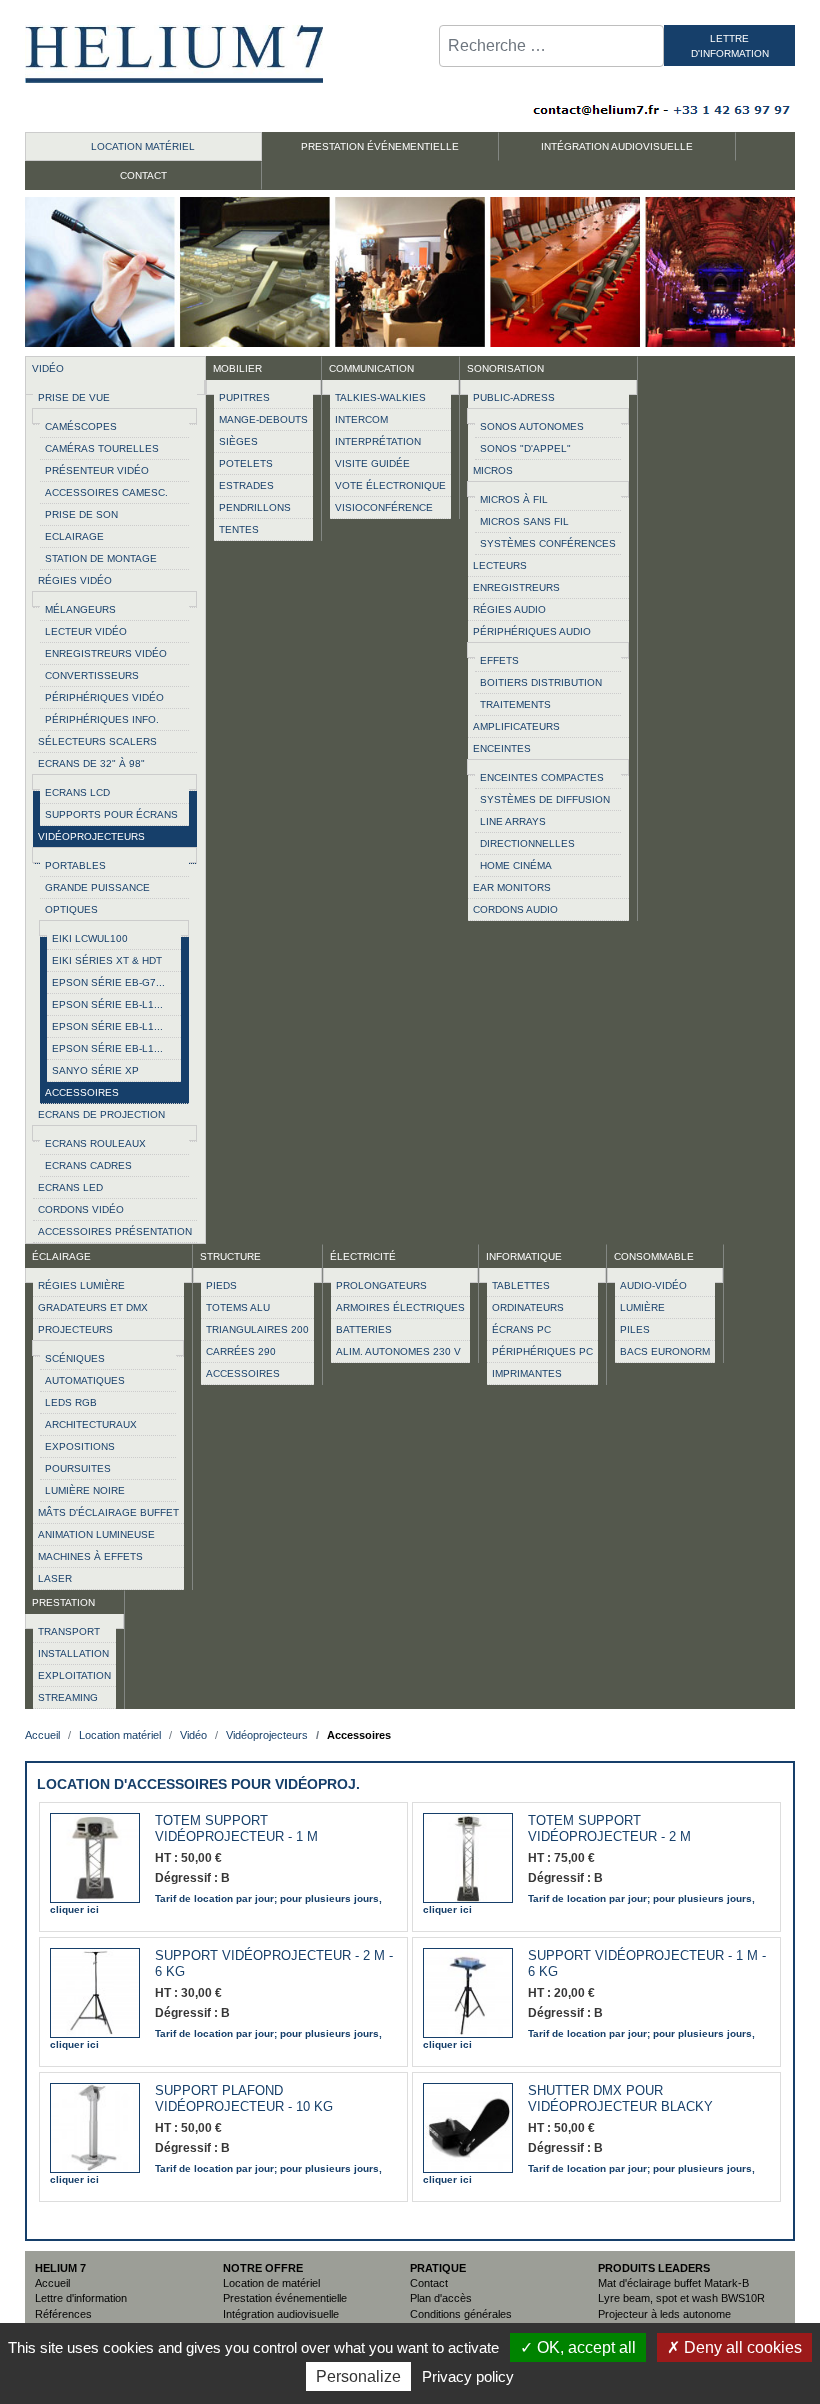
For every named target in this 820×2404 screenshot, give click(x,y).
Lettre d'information (81, 2298)
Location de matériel (271, 2283)
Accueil (52, 2283)
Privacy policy (468, 2376)
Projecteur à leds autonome (664, 2314)
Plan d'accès (441, 2298)
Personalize (358, 2376)
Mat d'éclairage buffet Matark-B (673, 2283)
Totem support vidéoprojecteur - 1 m (236, 1828)
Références (63, 2314)
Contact (429, 2283)
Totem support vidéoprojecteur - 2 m (609, 1828)
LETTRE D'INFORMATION (730, 46)
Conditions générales (461, 2314)
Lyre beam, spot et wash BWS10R (681, 2298)
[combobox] (551, 46)
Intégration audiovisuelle (281, 2314)
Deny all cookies (741, 2347)
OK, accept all (584, 2347)
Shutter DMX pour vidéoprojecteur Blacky (620, 2098)
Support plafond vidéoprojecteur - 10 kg (244, 2098)
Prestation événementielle (285, 2298)
